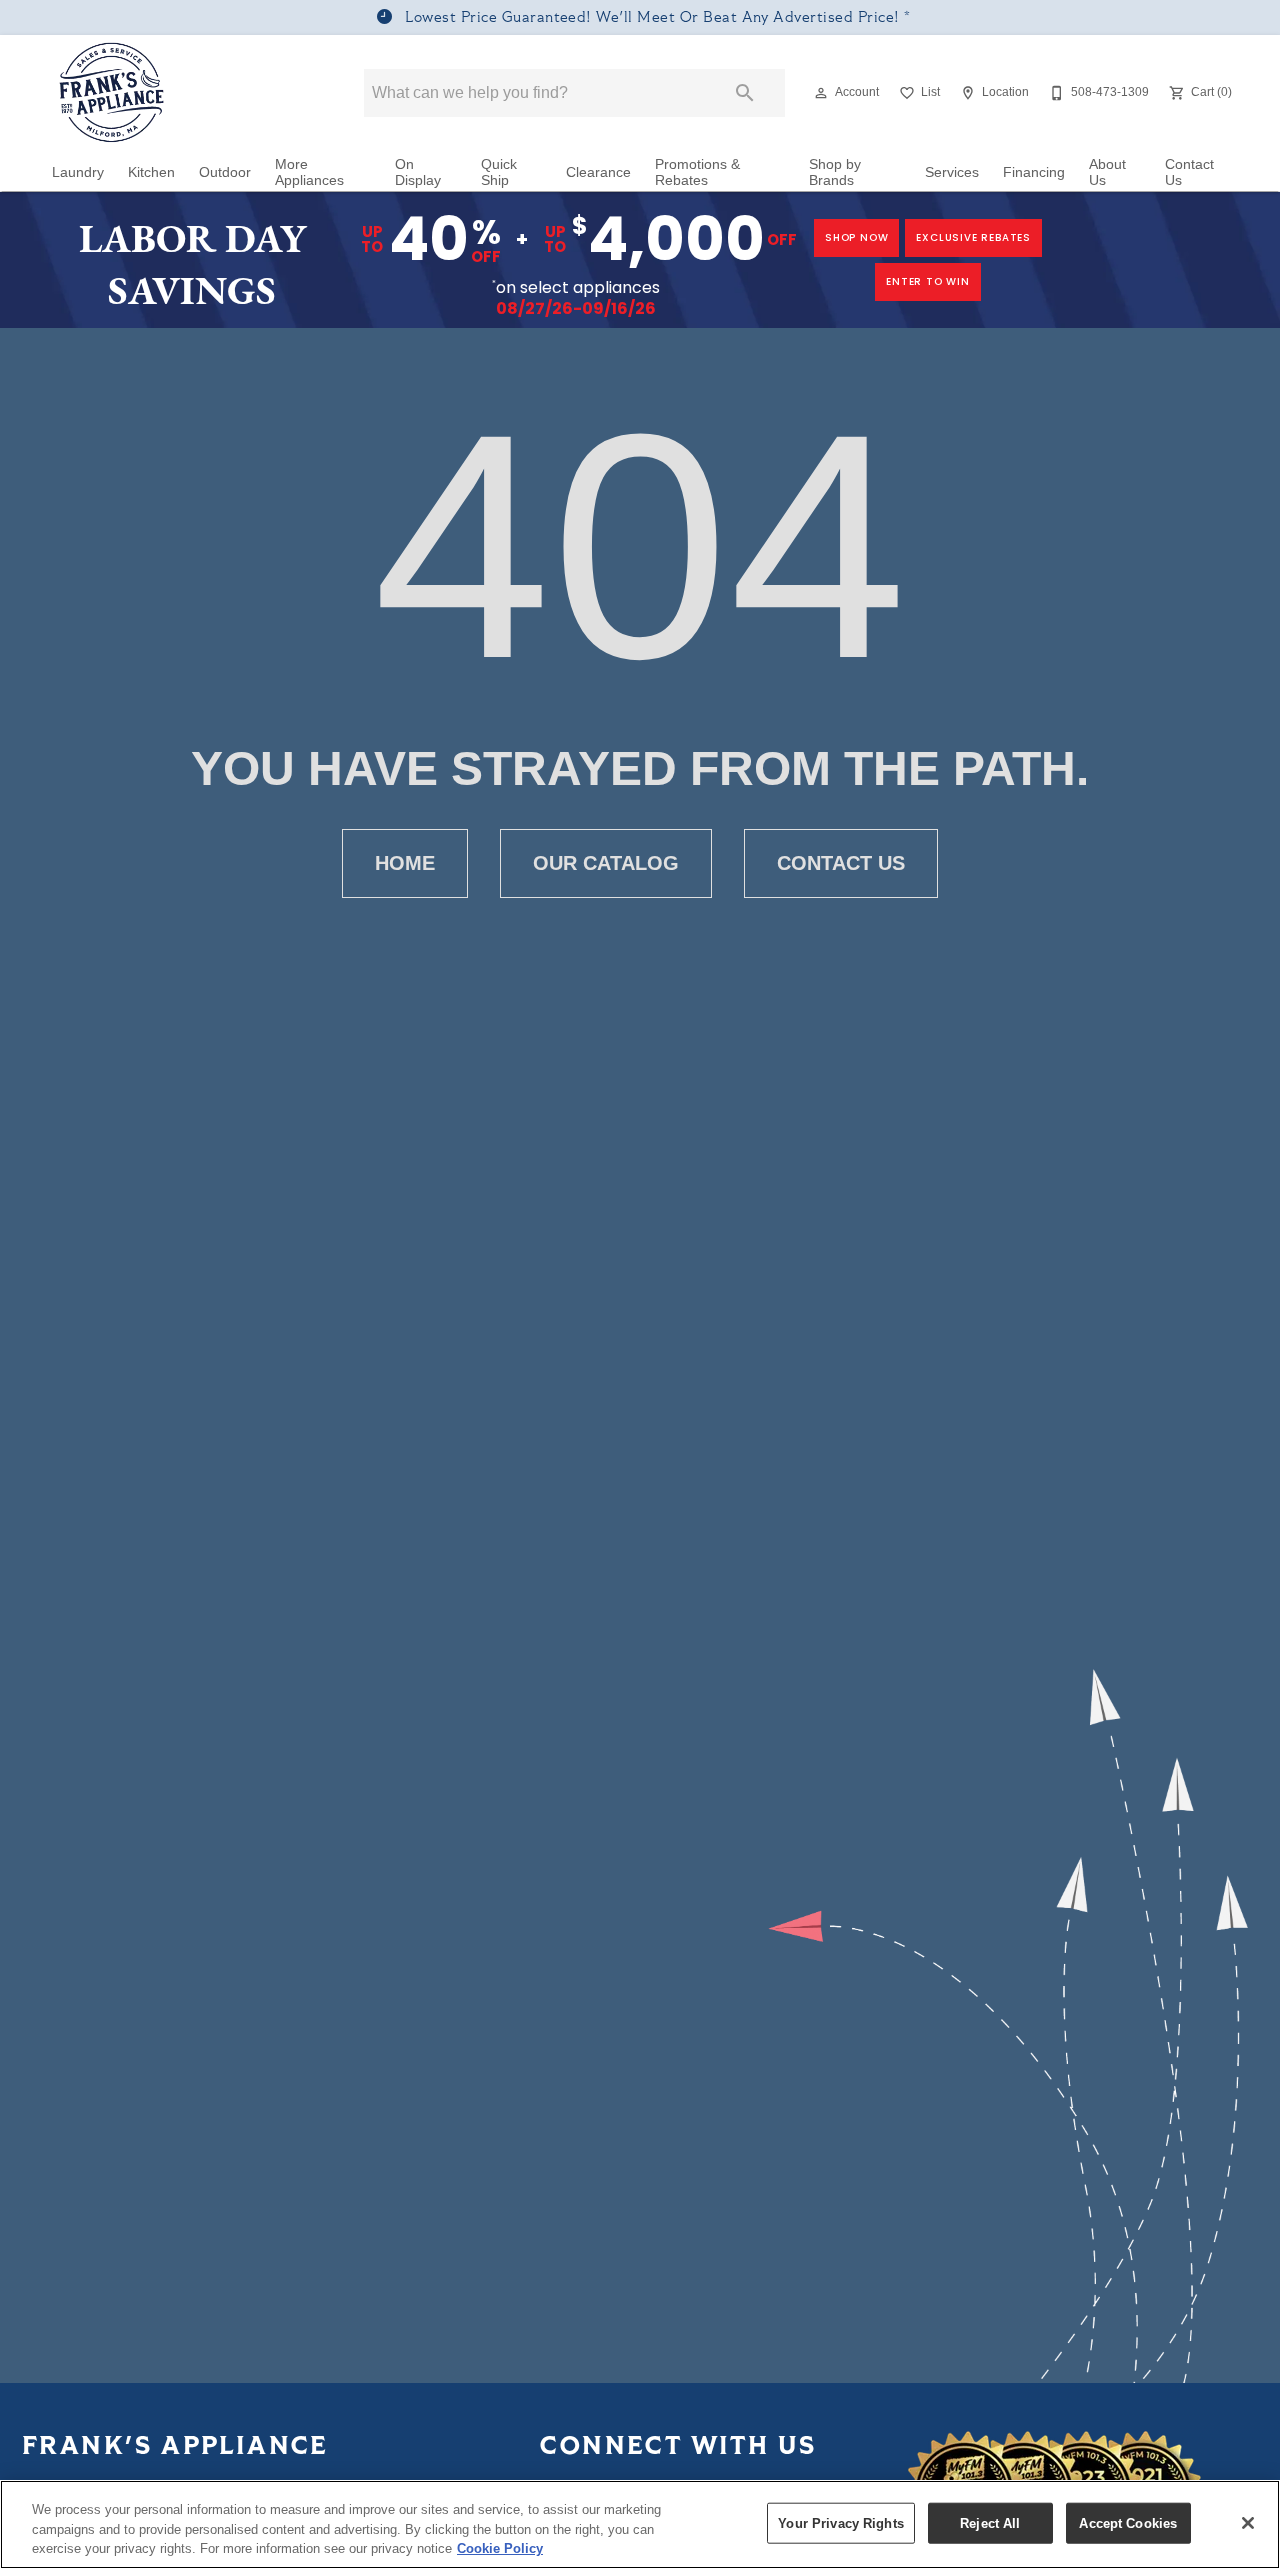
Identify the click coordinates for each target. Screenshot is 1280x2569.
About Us (1107, 172)
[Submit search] (745, 93)
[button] (821, 93)
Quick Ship (499, 172)
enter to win (928, 281)
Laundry (78, 172)
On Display (418, 172)
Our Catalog (606, 863)
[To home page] (112, 93)
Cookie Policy (500, 2548)
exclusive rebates (973, 237)
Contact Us (1189, 172)
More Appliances (309, 172)
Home (405, 863)
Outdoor (225, 172)
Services (952, 172)
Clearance (598, 172)
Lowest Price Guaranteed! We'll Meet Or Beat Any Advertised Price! (652, 18)
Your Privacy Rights (840, 2522)
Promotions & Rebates (697, 172)
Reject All (990, 2522)
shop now (856, 237)
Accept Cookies (1128, 2522)
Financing (1034, 172)
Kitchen (151, 172)
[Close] (1248, 2523)
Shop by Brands (835, 172)
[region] (640, 2524)
